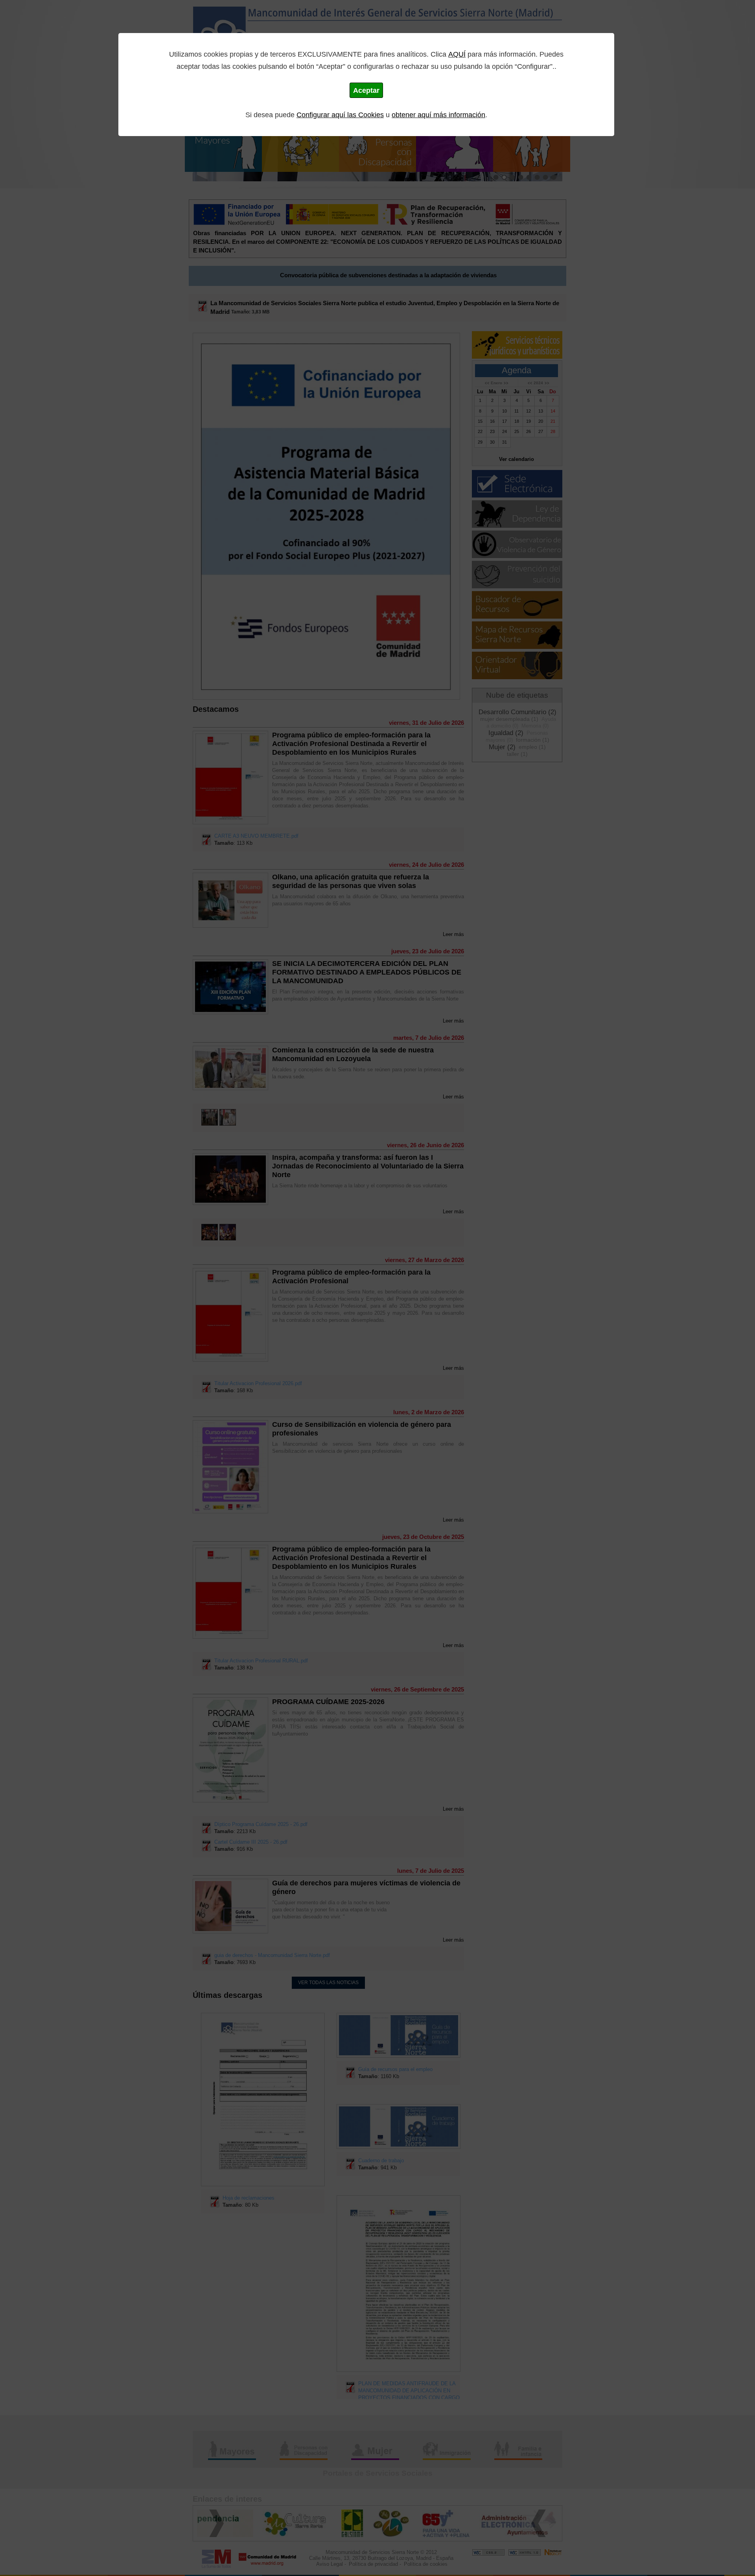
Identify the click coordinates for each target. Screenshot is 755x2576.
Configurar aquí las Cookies (340, 115)
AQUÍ (457, 54)
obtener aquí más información (438, 115)
